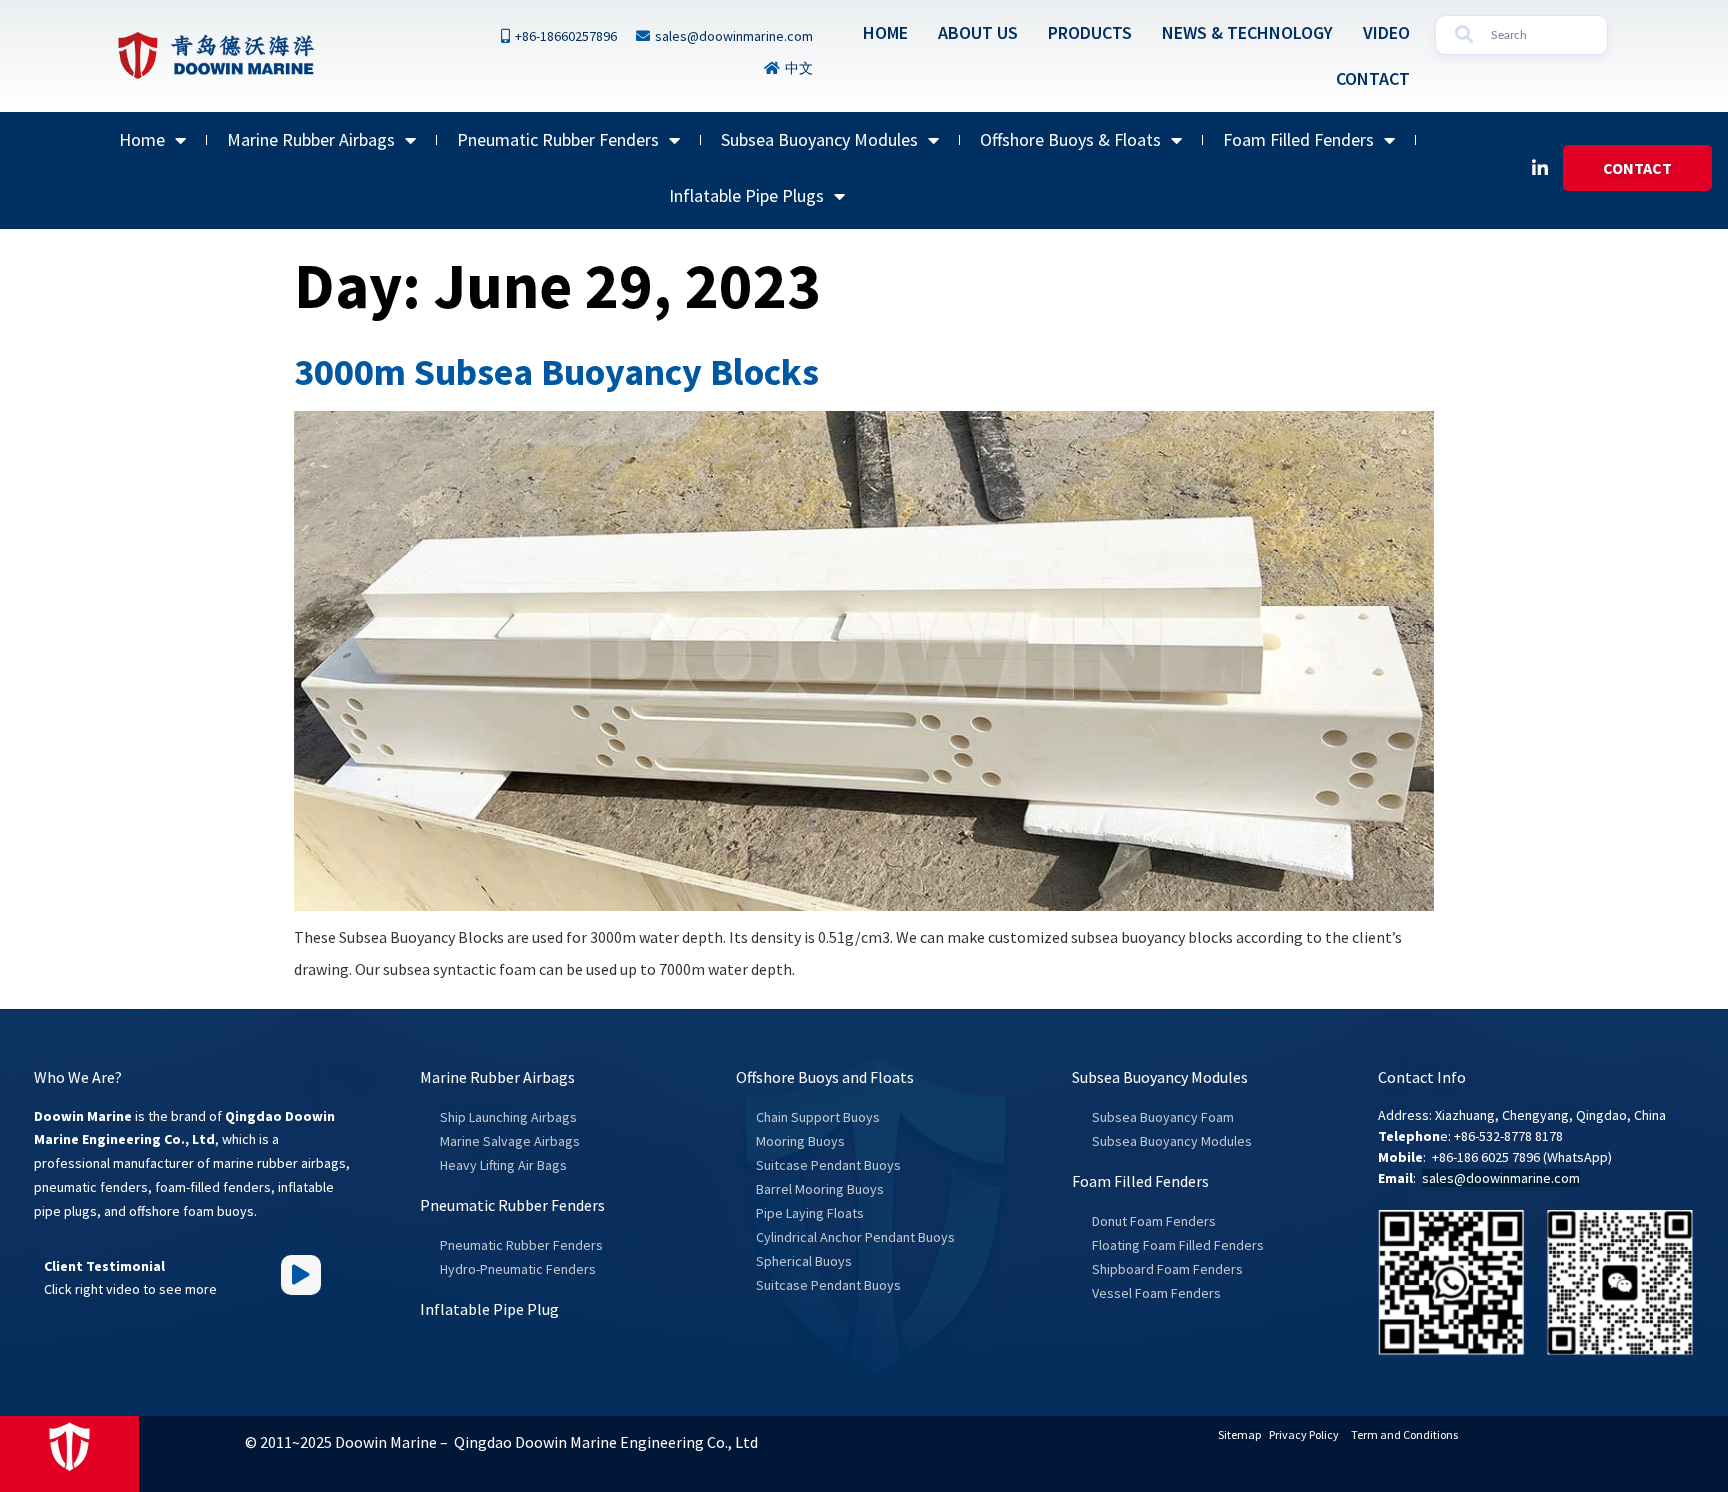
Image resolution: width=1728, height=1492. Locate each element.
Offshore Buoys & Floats (1070, 139)
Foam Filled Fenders (1298, 139)
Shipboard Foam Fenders (1167, 1269)
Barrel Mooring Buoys (820, 1189)
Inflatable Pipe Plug (489, 1309)
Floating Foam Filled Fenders (1178, 1245)
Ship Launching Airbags (508, 1117)
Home (885, 32)
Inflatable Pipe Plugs (746, 195)
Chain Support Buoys (818, 1117)
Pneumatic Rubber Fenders (558, 139)
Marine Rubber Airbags (311, 139)
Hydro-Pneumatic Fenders (518, 1269)
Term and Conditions (1404, 1434)
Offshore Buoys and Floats (825, 1077)
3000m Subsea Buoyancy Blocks (556, 371)
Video (1386, 32)
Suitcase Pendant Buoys (828, 1165)
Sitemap (1239, 1434)
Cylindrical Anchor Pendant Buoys (855, 1237)
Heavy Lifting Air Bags (503, 1165)
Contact (1373, 78)
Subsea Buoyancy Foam (1163, 1117)
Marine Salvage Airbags (510, 1141)
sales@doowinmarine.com (1501, 1178)
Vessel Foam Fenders (1156, 1293)
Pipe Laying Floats (810, 1213)
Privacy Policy (1304, 1434)
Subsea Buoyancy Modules (819, 139)
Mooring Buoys (800, 1141)
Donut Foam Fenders (1154, 1221)
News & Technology (1247, 32)
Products (1090, 32)
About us (978, 32)
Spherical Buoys (804, 1261)
